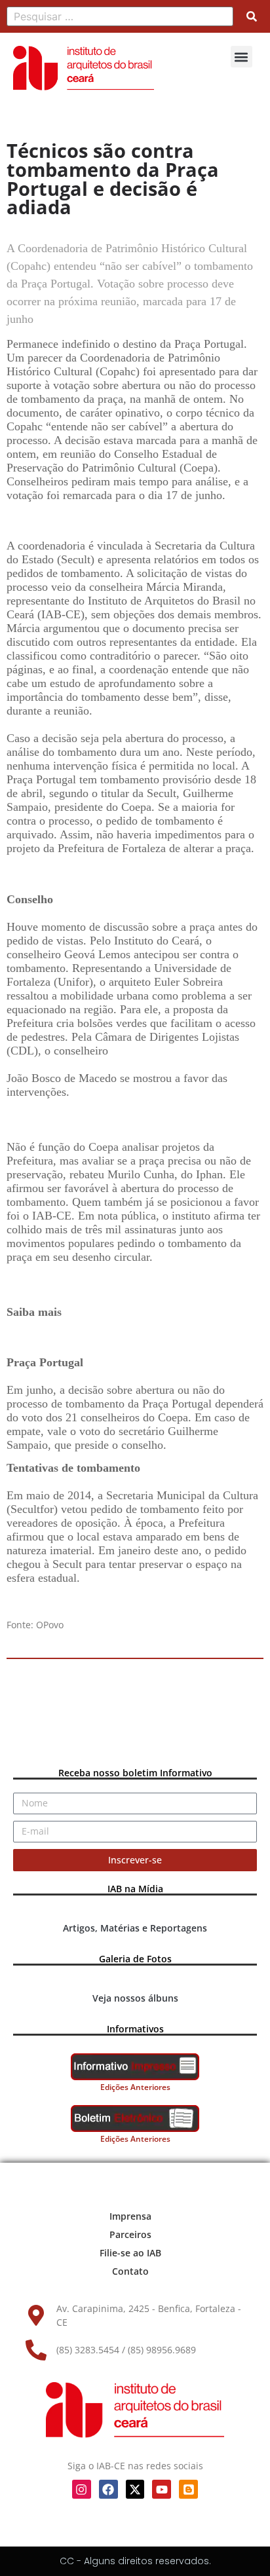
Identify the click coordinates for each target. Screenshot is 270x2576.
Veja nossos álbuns (135, 1998)
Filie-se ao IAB (130, 2253)
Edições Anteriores (135, 2087)
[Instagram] (82, 2489)
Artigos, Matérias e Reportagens (135, 1928)
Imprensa (130, 2216)
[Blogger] (188, 2489)
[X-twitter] (135, 2489)
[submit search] (252, 16)
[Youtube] (162, 2489)
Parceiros (130, 2234)
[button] (241, 57)
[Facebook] (108, 2489)
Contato (130, 2271)
